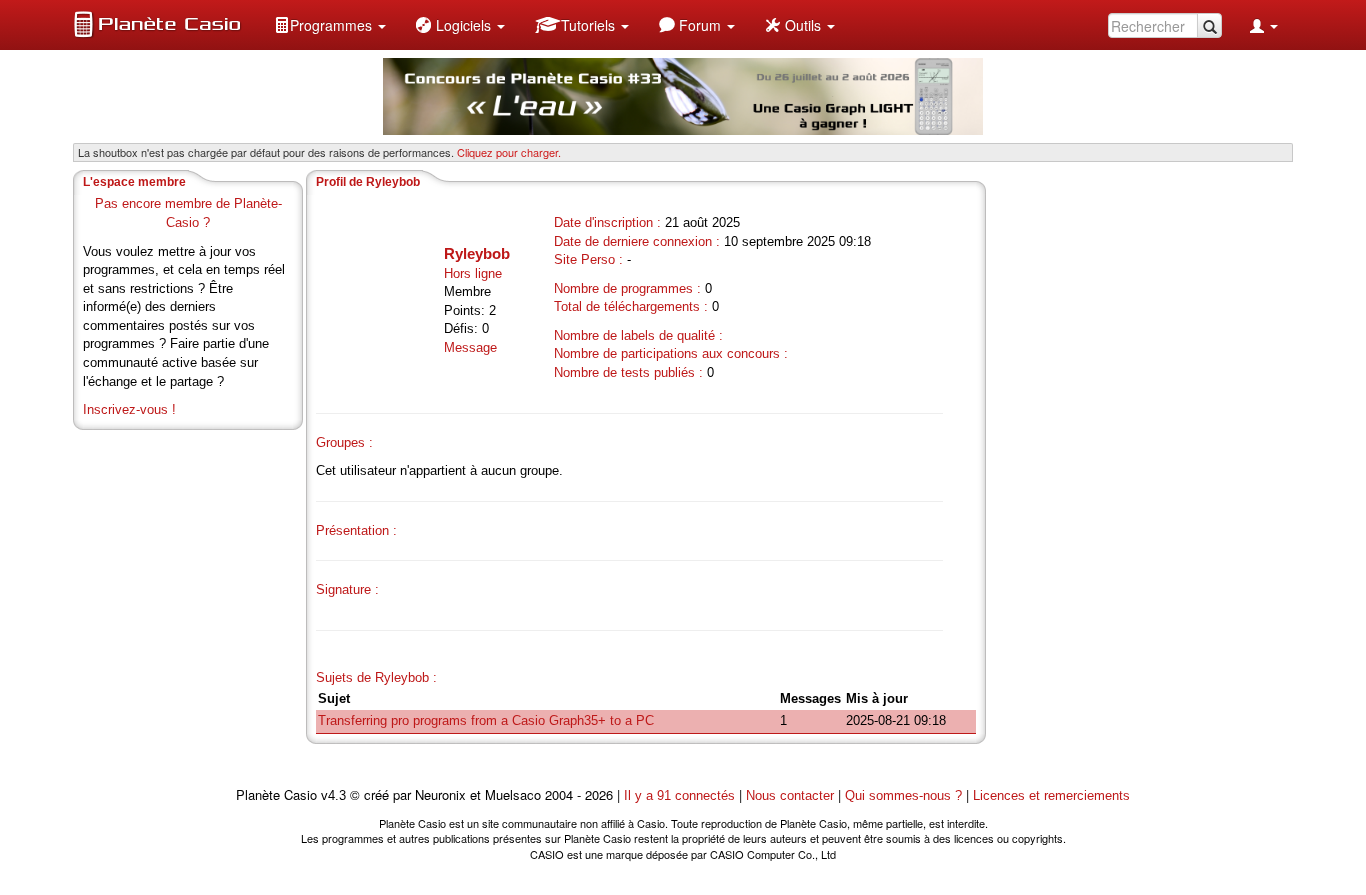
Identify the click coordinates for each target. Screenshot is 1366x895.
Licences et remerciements (1051, 795)
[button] (330, 25)
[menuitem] (330, 25)
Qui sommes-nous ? (903, 795)
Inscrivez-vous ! (129, 409)
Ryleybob (477, 253)
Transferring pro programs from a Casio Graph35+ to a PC (486, 720)
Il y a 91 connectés (681, 795)
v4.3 (333, 795)
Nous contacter (790, 795)
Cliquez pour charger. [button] (509, 152)
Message (470, 347)
